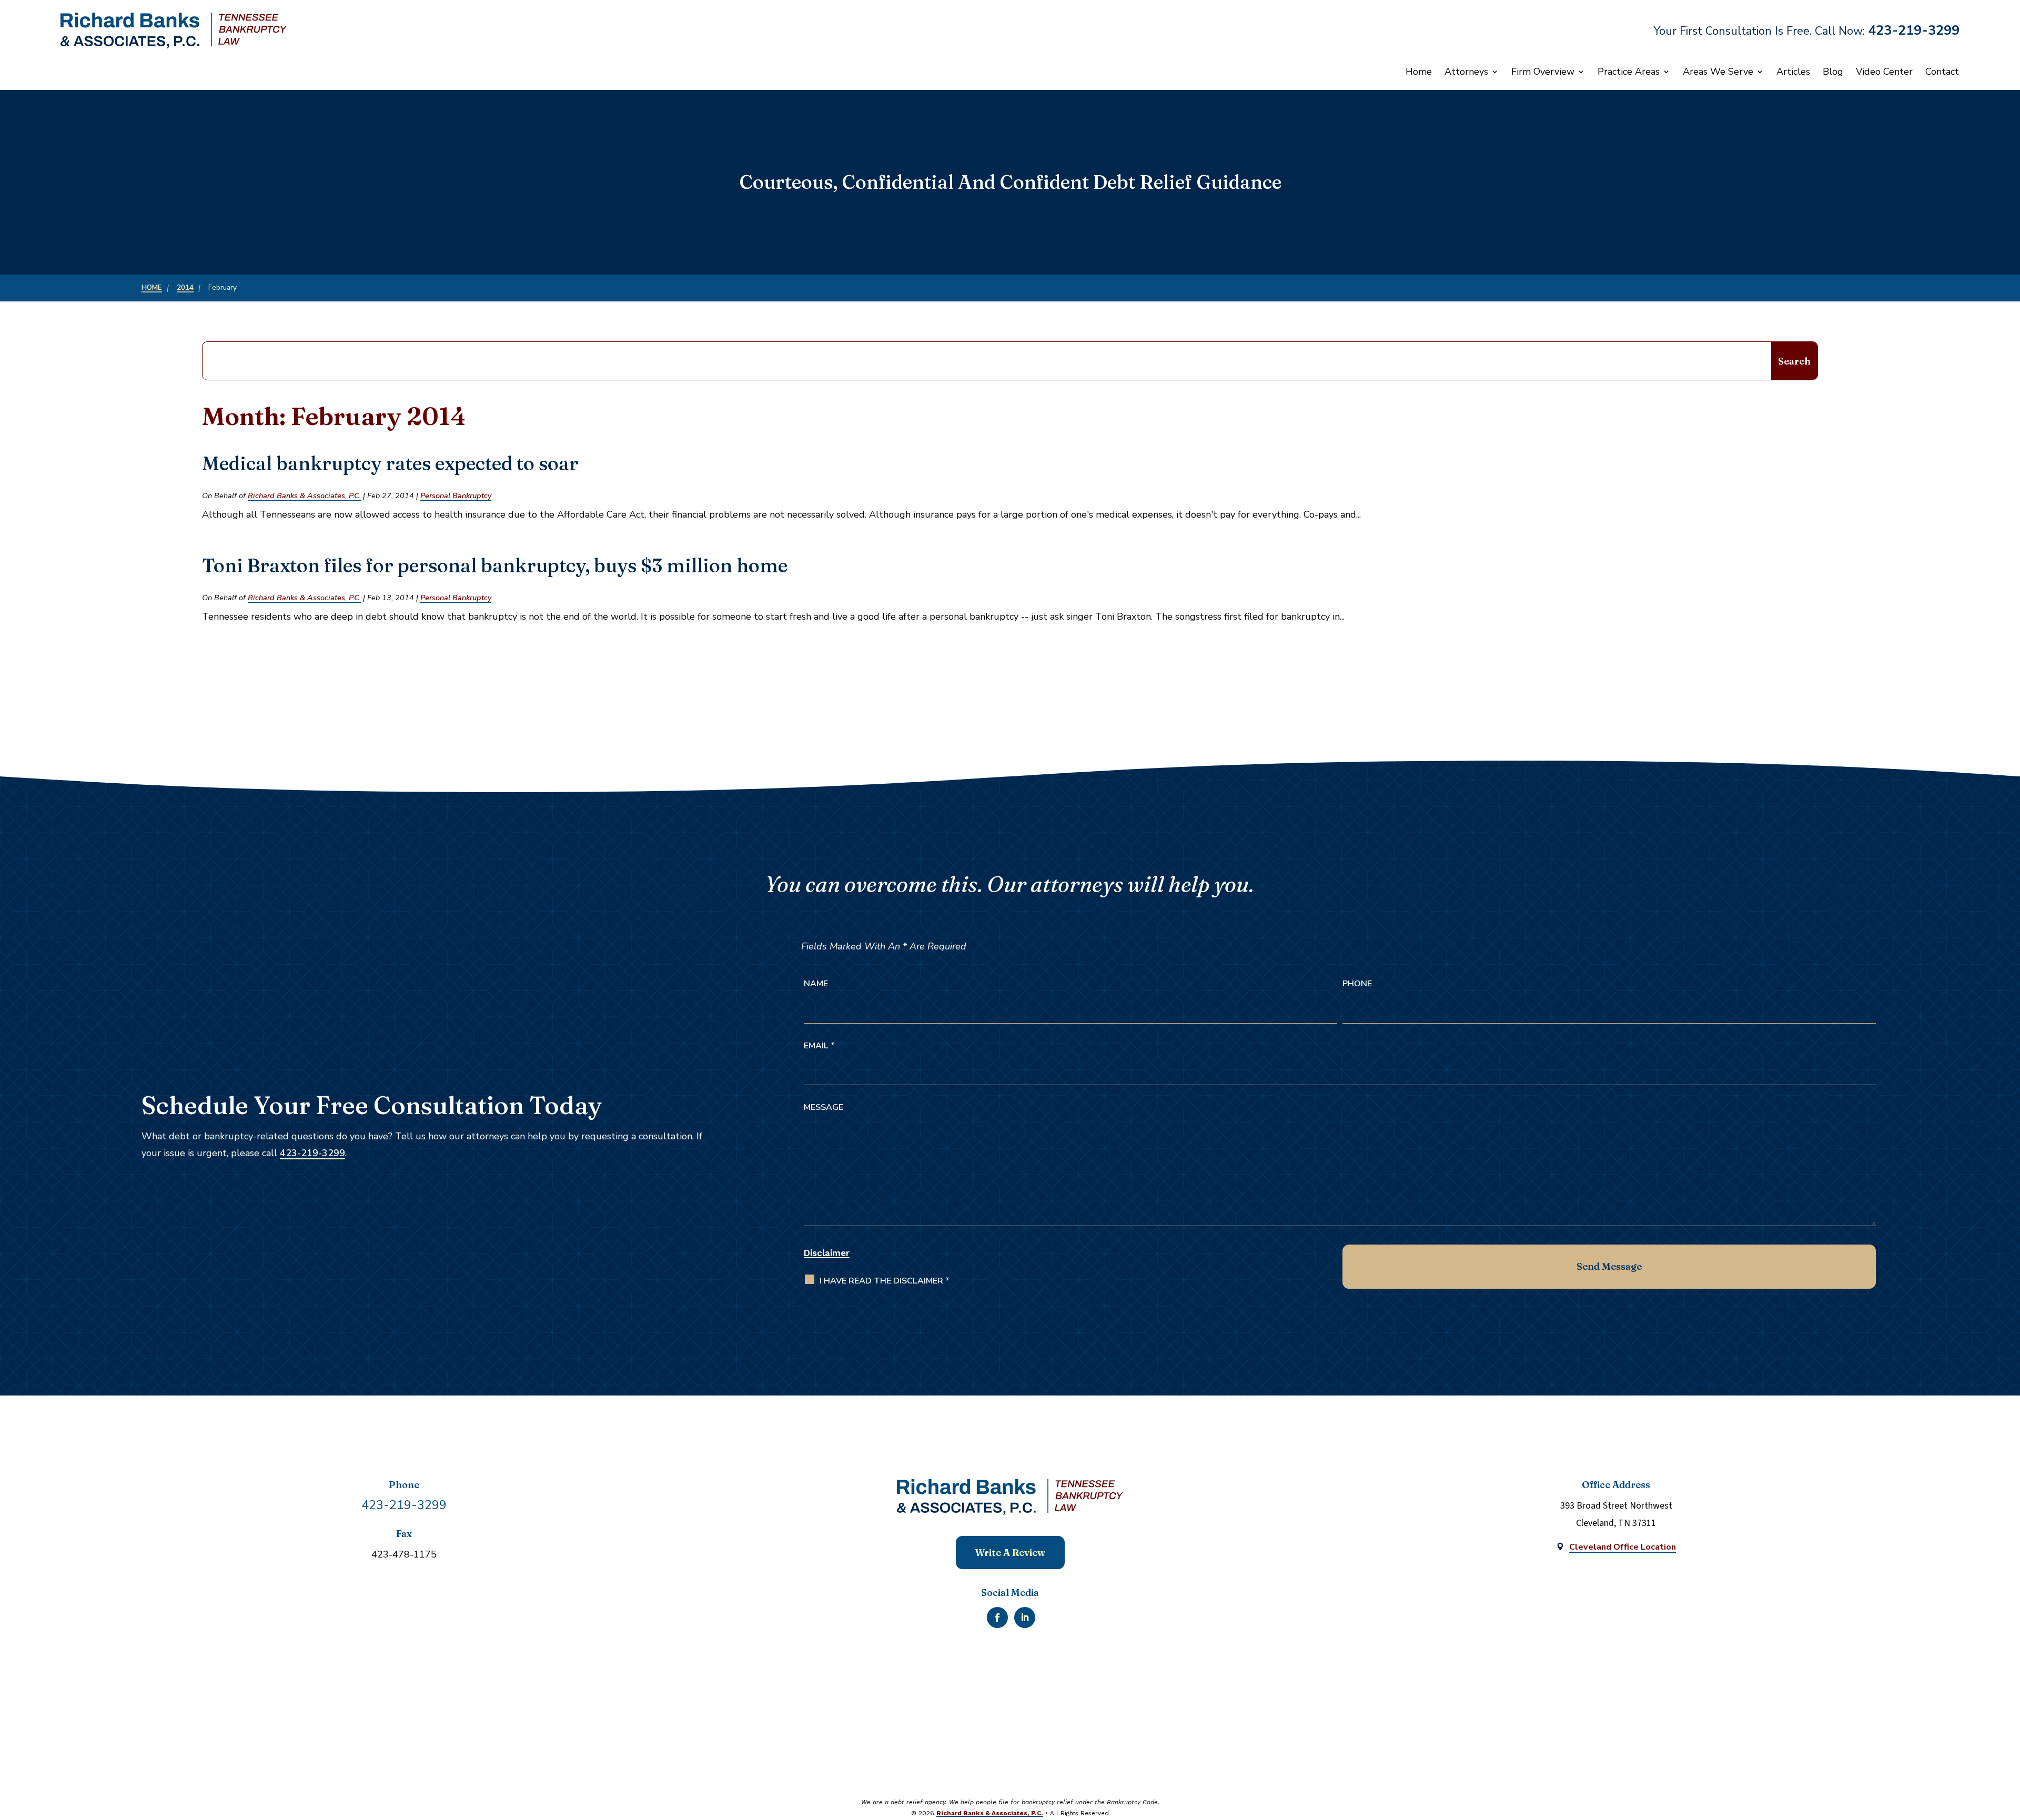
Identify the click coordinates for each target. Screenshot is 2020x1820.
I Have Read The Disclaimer (885, 1281)
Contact (1942, 72)
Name (816, 984)
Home (1419, 72)
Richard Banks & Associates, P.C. (304, 496)
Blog (1833, 72)
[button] (2000, 1738)
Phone (1357, 984)
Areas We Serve (1718, 72)
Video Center (1884, 72)
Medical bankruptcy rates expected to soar (390, 463)
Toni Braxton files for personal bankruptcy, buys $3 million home (495, 565)
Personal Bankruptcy (456, 496)
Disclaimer (827, 1253)
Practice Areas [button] (1629, 72)
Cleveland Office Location (1623, 1547)
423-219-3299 (1914, 31)
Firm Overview (1543, 72)
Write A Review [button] (1010, 1553)
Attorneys (1466, 72)
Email (819, 1046)
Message (824, 1107)
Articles (1793, 72)
